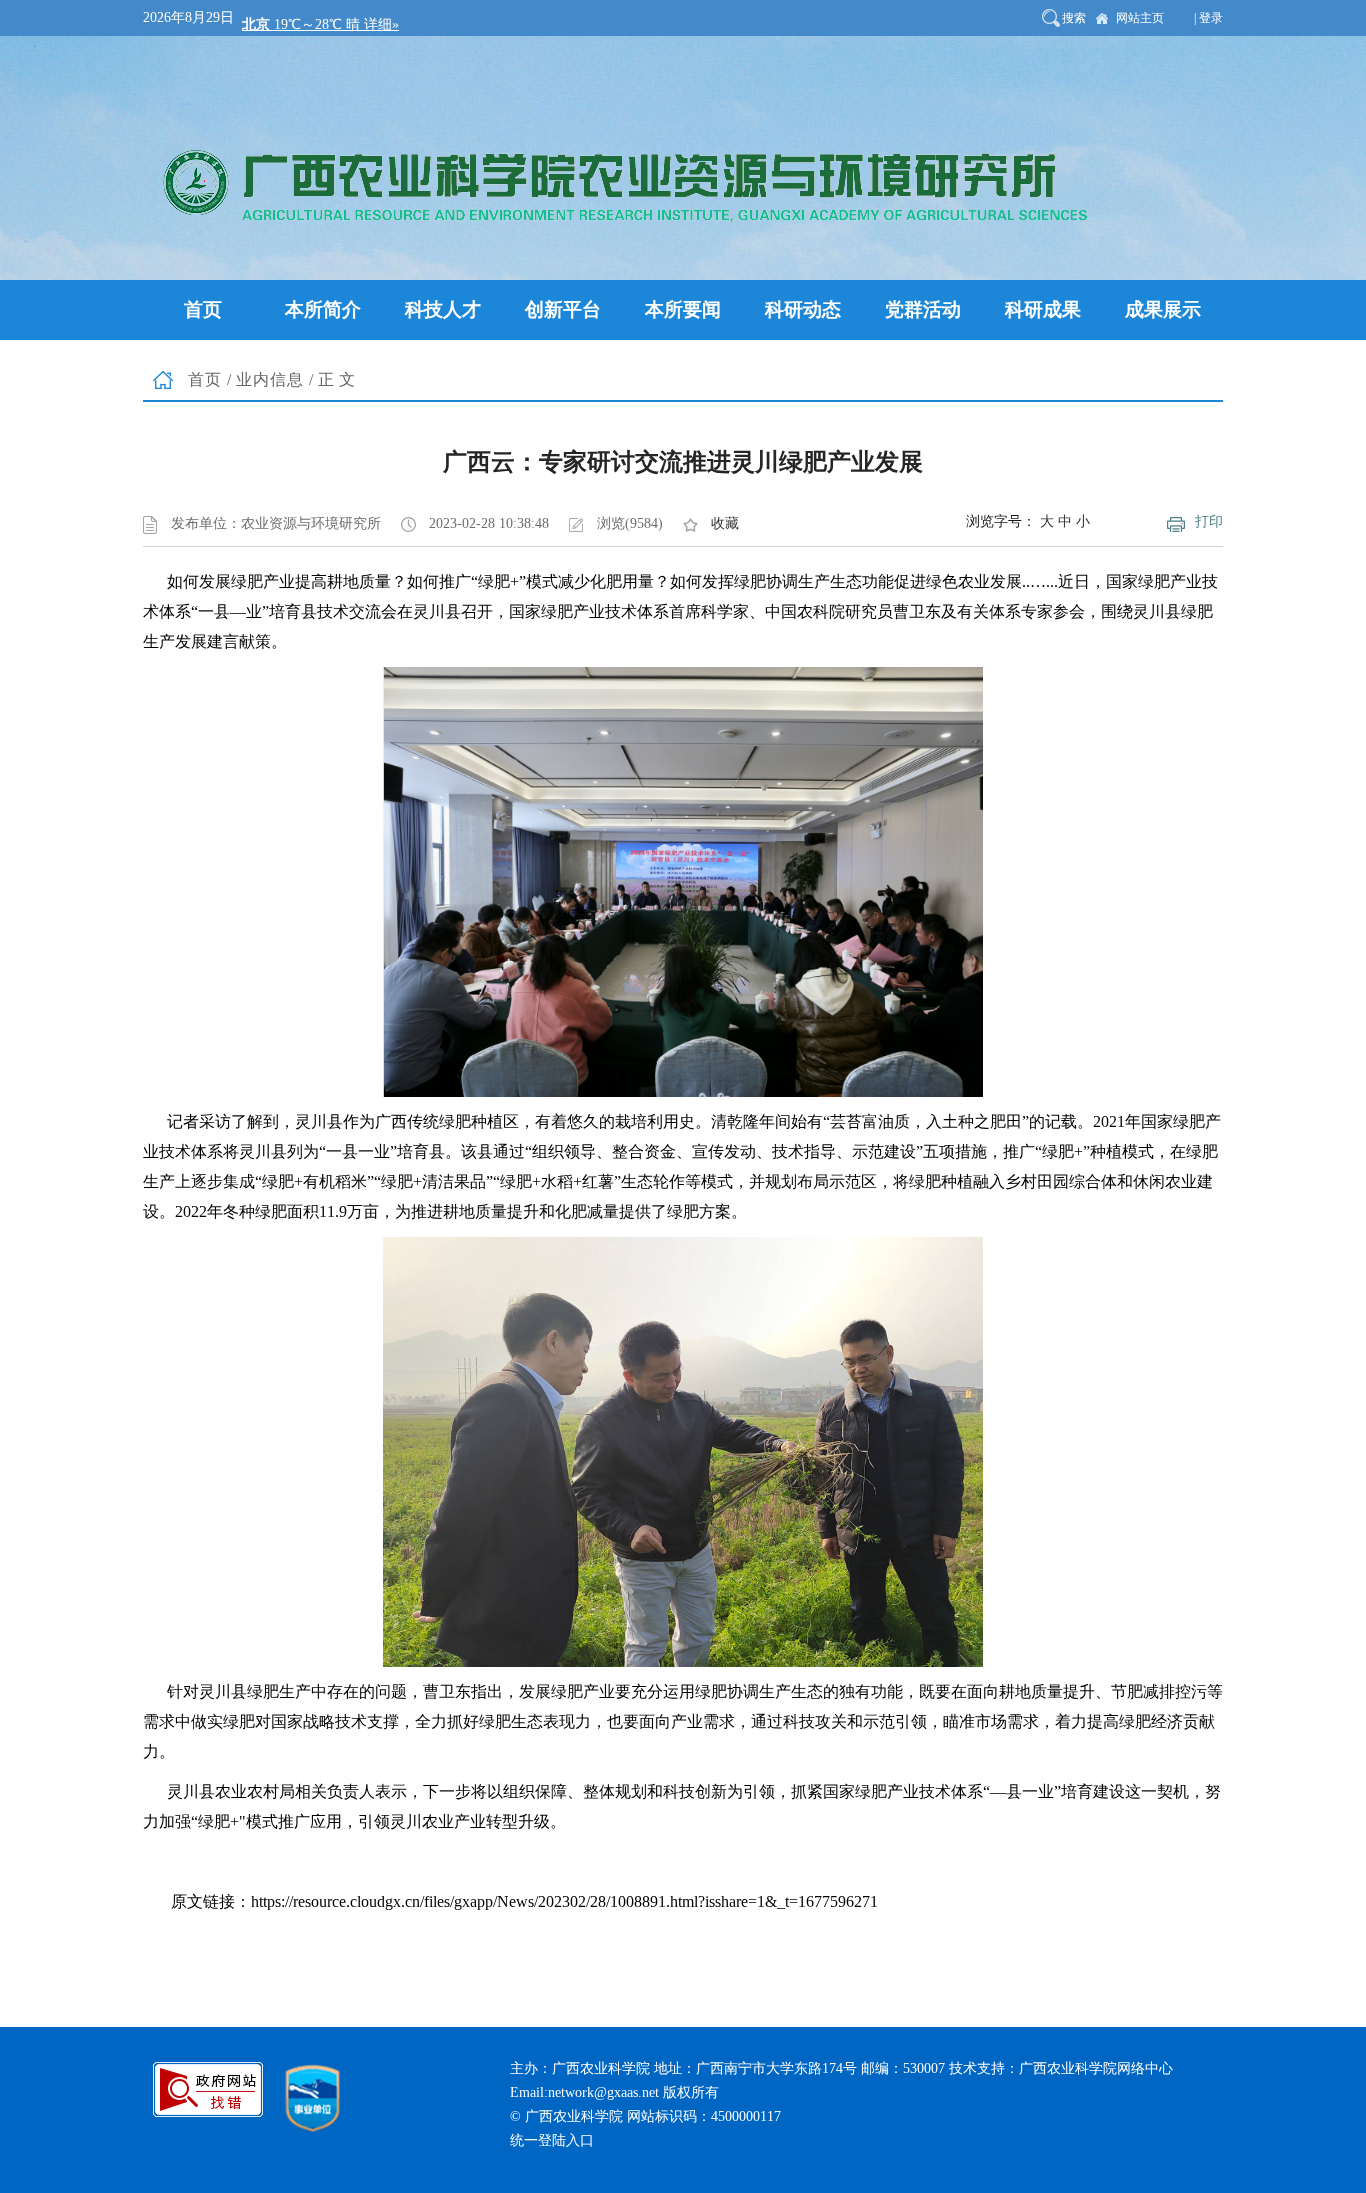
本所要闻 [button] (683, 309)
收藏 (725, 523)
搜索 (1074, 18)
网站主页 (1140, 18)
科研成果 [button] (1043, 309)
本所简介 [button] (323, 309)
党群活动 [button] (923, 309)
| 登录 (1208, 18)
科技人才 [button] (443, 309)
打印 (1209, 521)
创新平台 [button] (563, 309)
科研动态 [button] (803, 309)
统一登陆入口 (552, 2140)
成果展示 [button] (1163, 309)
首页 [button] (203, 309)
